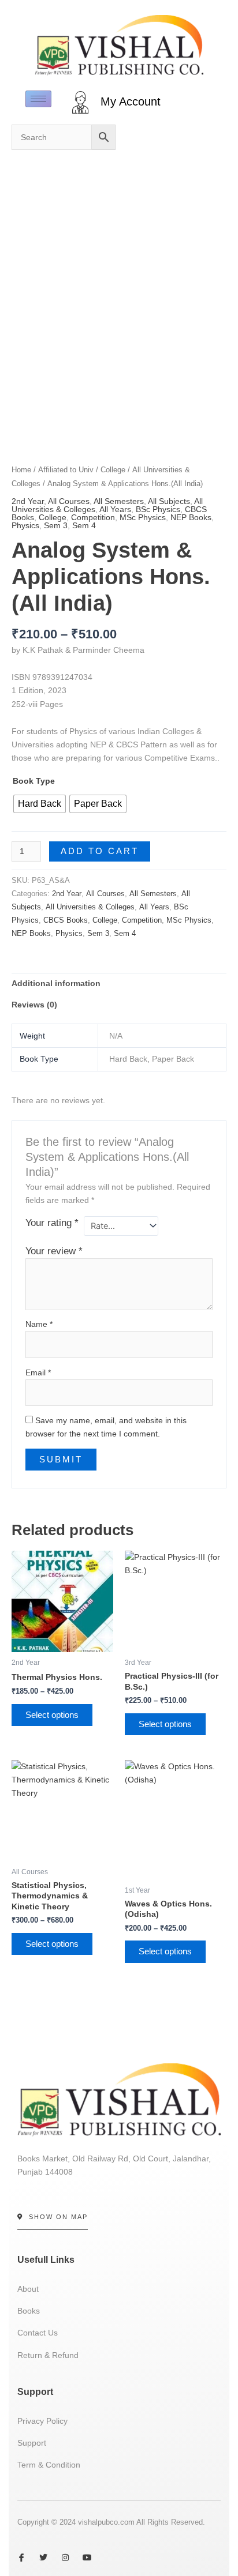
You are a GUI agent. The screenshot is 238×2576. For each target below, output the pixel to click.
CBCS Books (66, 920)
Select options (52, 1715)
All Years (115, 509)
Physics (25, 525)
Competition (93, 517)
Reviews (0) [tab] (34, 1005)
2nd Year (28, 501)
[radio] (40, 804)
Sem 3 (56, 525)
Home (21, 470)
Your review (54, 1251)
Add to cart (100, 851)
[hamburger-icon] (38, 99)
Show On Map (58, 2217)
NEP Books (191, 517)
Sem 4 (84, 525)
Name (39, 1324)
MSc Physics (143, 517)
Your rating (52, 1223)
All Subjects (169, 501)
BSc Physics (158, 509)
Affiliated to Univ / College (82, 470)
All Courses (69, 501)
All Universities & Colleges (90, 907)
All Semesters (119, 501)
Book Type (34, 781)
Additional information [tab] (56, 983)
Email (38, 1372)
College (53, 517)
